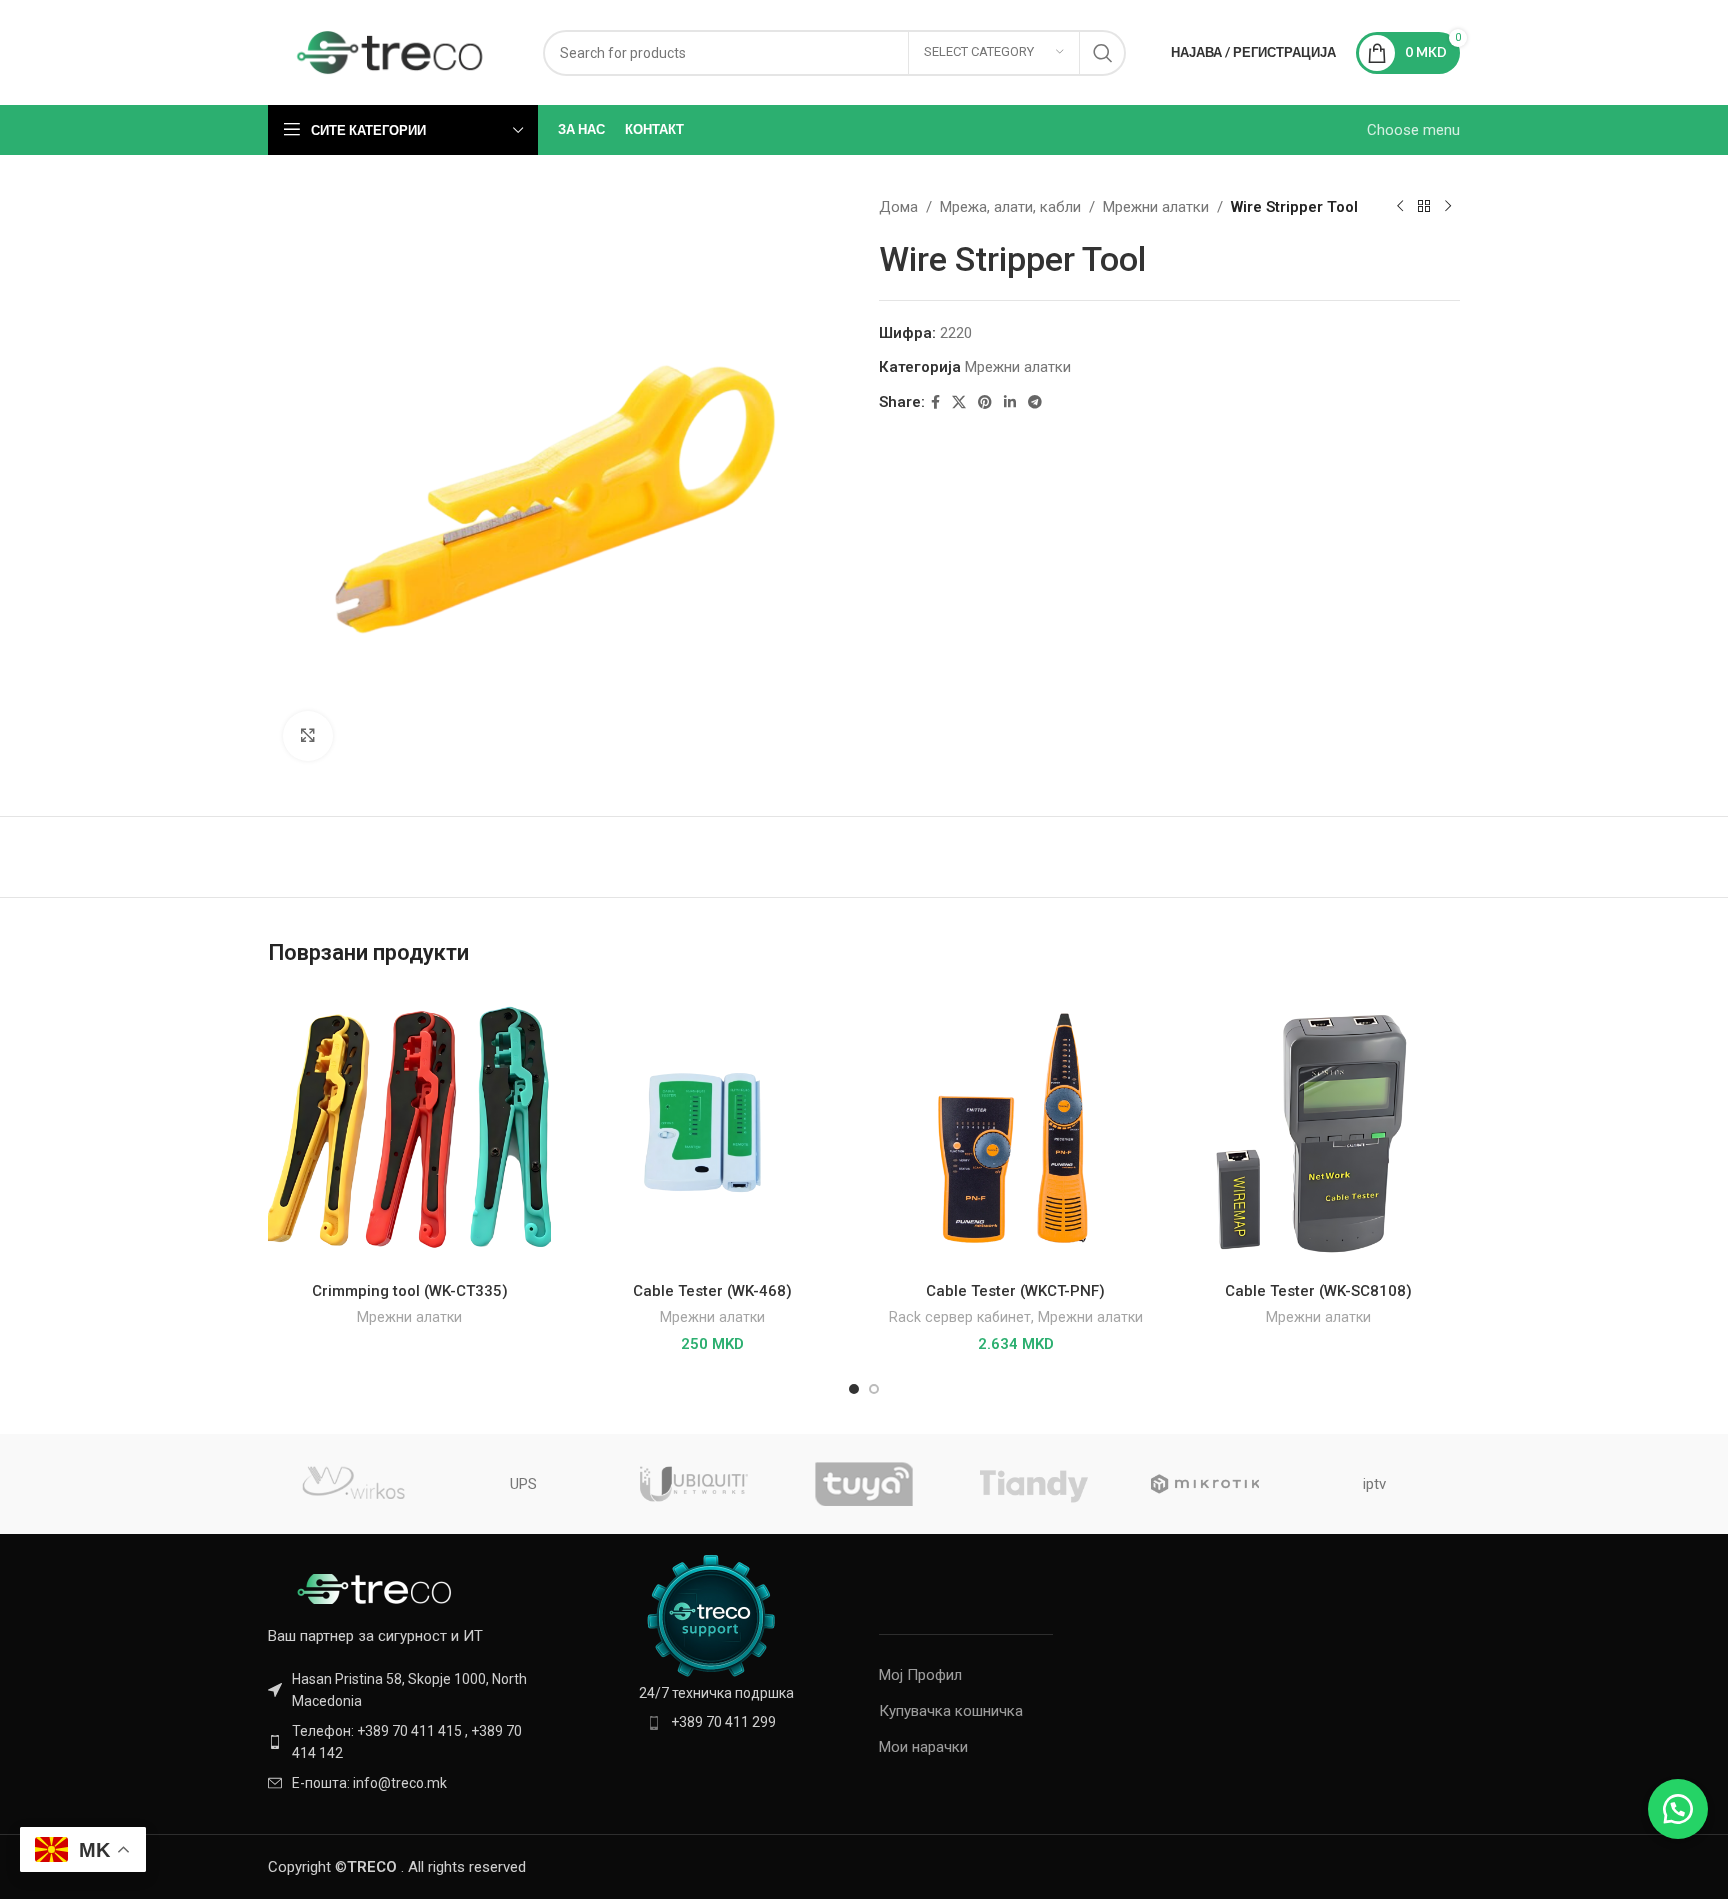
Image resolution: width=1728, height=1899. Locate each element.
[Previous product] (1400, 207)
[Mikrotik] (1204, 1484)
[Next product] (1448, 207)
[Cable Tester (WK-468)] (712, 1130)
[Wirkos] (353, 1484)
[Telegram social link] (1035, 402)
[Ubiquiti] (694, 1484)
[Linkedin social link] (1010, 402)
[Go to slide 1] (854, 1389)
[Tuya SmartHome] (864, 1484)
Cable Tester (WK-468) (712, 1291)
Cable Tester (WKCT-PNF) (1015, 1291)
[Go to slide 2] (874, 1389)
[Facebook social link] (935, 402)
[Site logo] (390, 51)
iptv (1374, 1484)
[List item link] (406, 1742)
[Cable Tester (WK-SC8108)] (1318, 1130)
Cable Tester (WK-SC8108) (1318, 1291)
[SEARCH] (1103, 53)
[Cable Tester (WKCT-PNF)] (1015, 1130)
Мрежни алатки (1156, 207)
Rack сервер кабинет (960, 1317)
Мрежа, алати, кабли (1010, 207)
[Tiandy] (1034, 1484)
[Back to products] (1424, 207)
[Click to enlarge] (308, 736)
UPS (523, 1484)
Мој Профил (920, 1675)
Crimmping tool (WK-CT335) (410, 1291)
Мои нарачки (923, 1747)
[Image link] (378, 1588)
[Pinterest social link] (985, 402)
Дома (898, 207)
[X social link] (959, 402)
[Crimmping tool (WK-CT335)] (409, 1130)
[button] (1678, 1809)
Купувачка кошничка (951, 1711)
